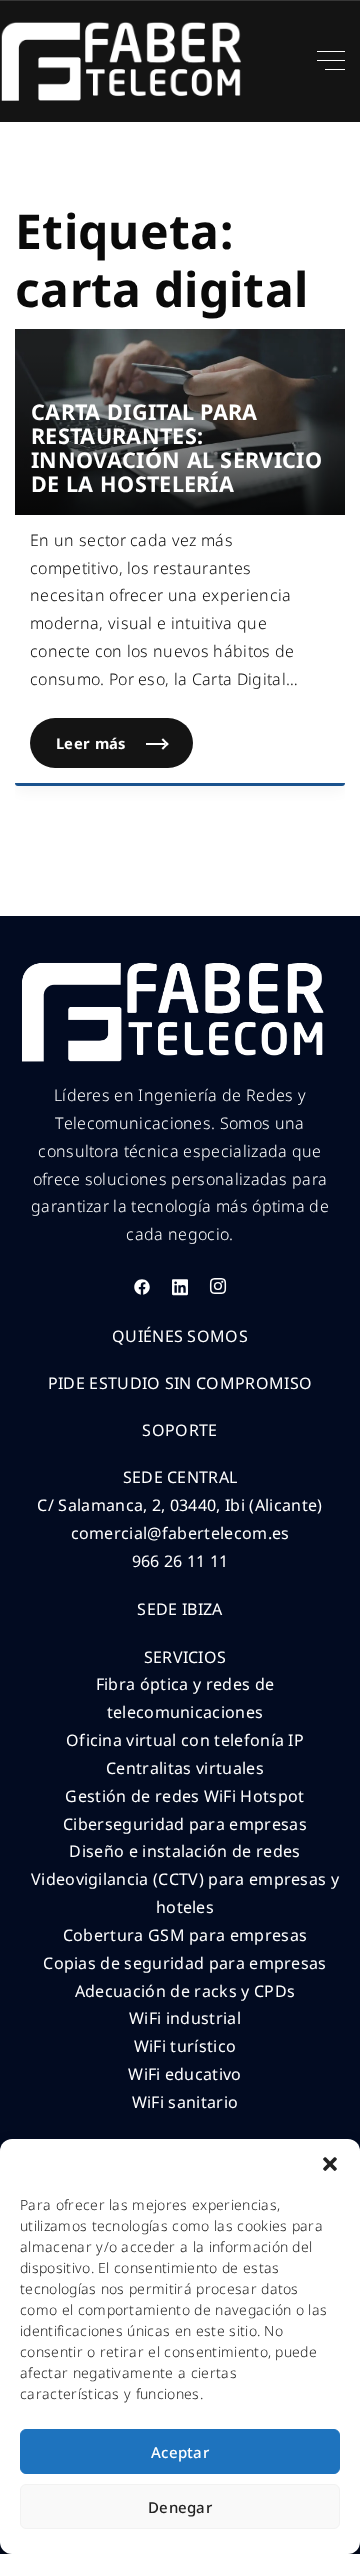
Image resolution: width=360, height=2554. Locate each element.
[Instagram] (218, 1286)
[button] (330, 2164)
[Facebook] (142, 1286)
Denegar (180, 2507)
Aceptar (180, 2452)
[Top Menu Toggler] (331, 61)
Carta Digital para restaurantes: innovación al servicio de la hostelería (176, 447)
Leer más (124, 735)
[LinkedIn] (180, 1286)
